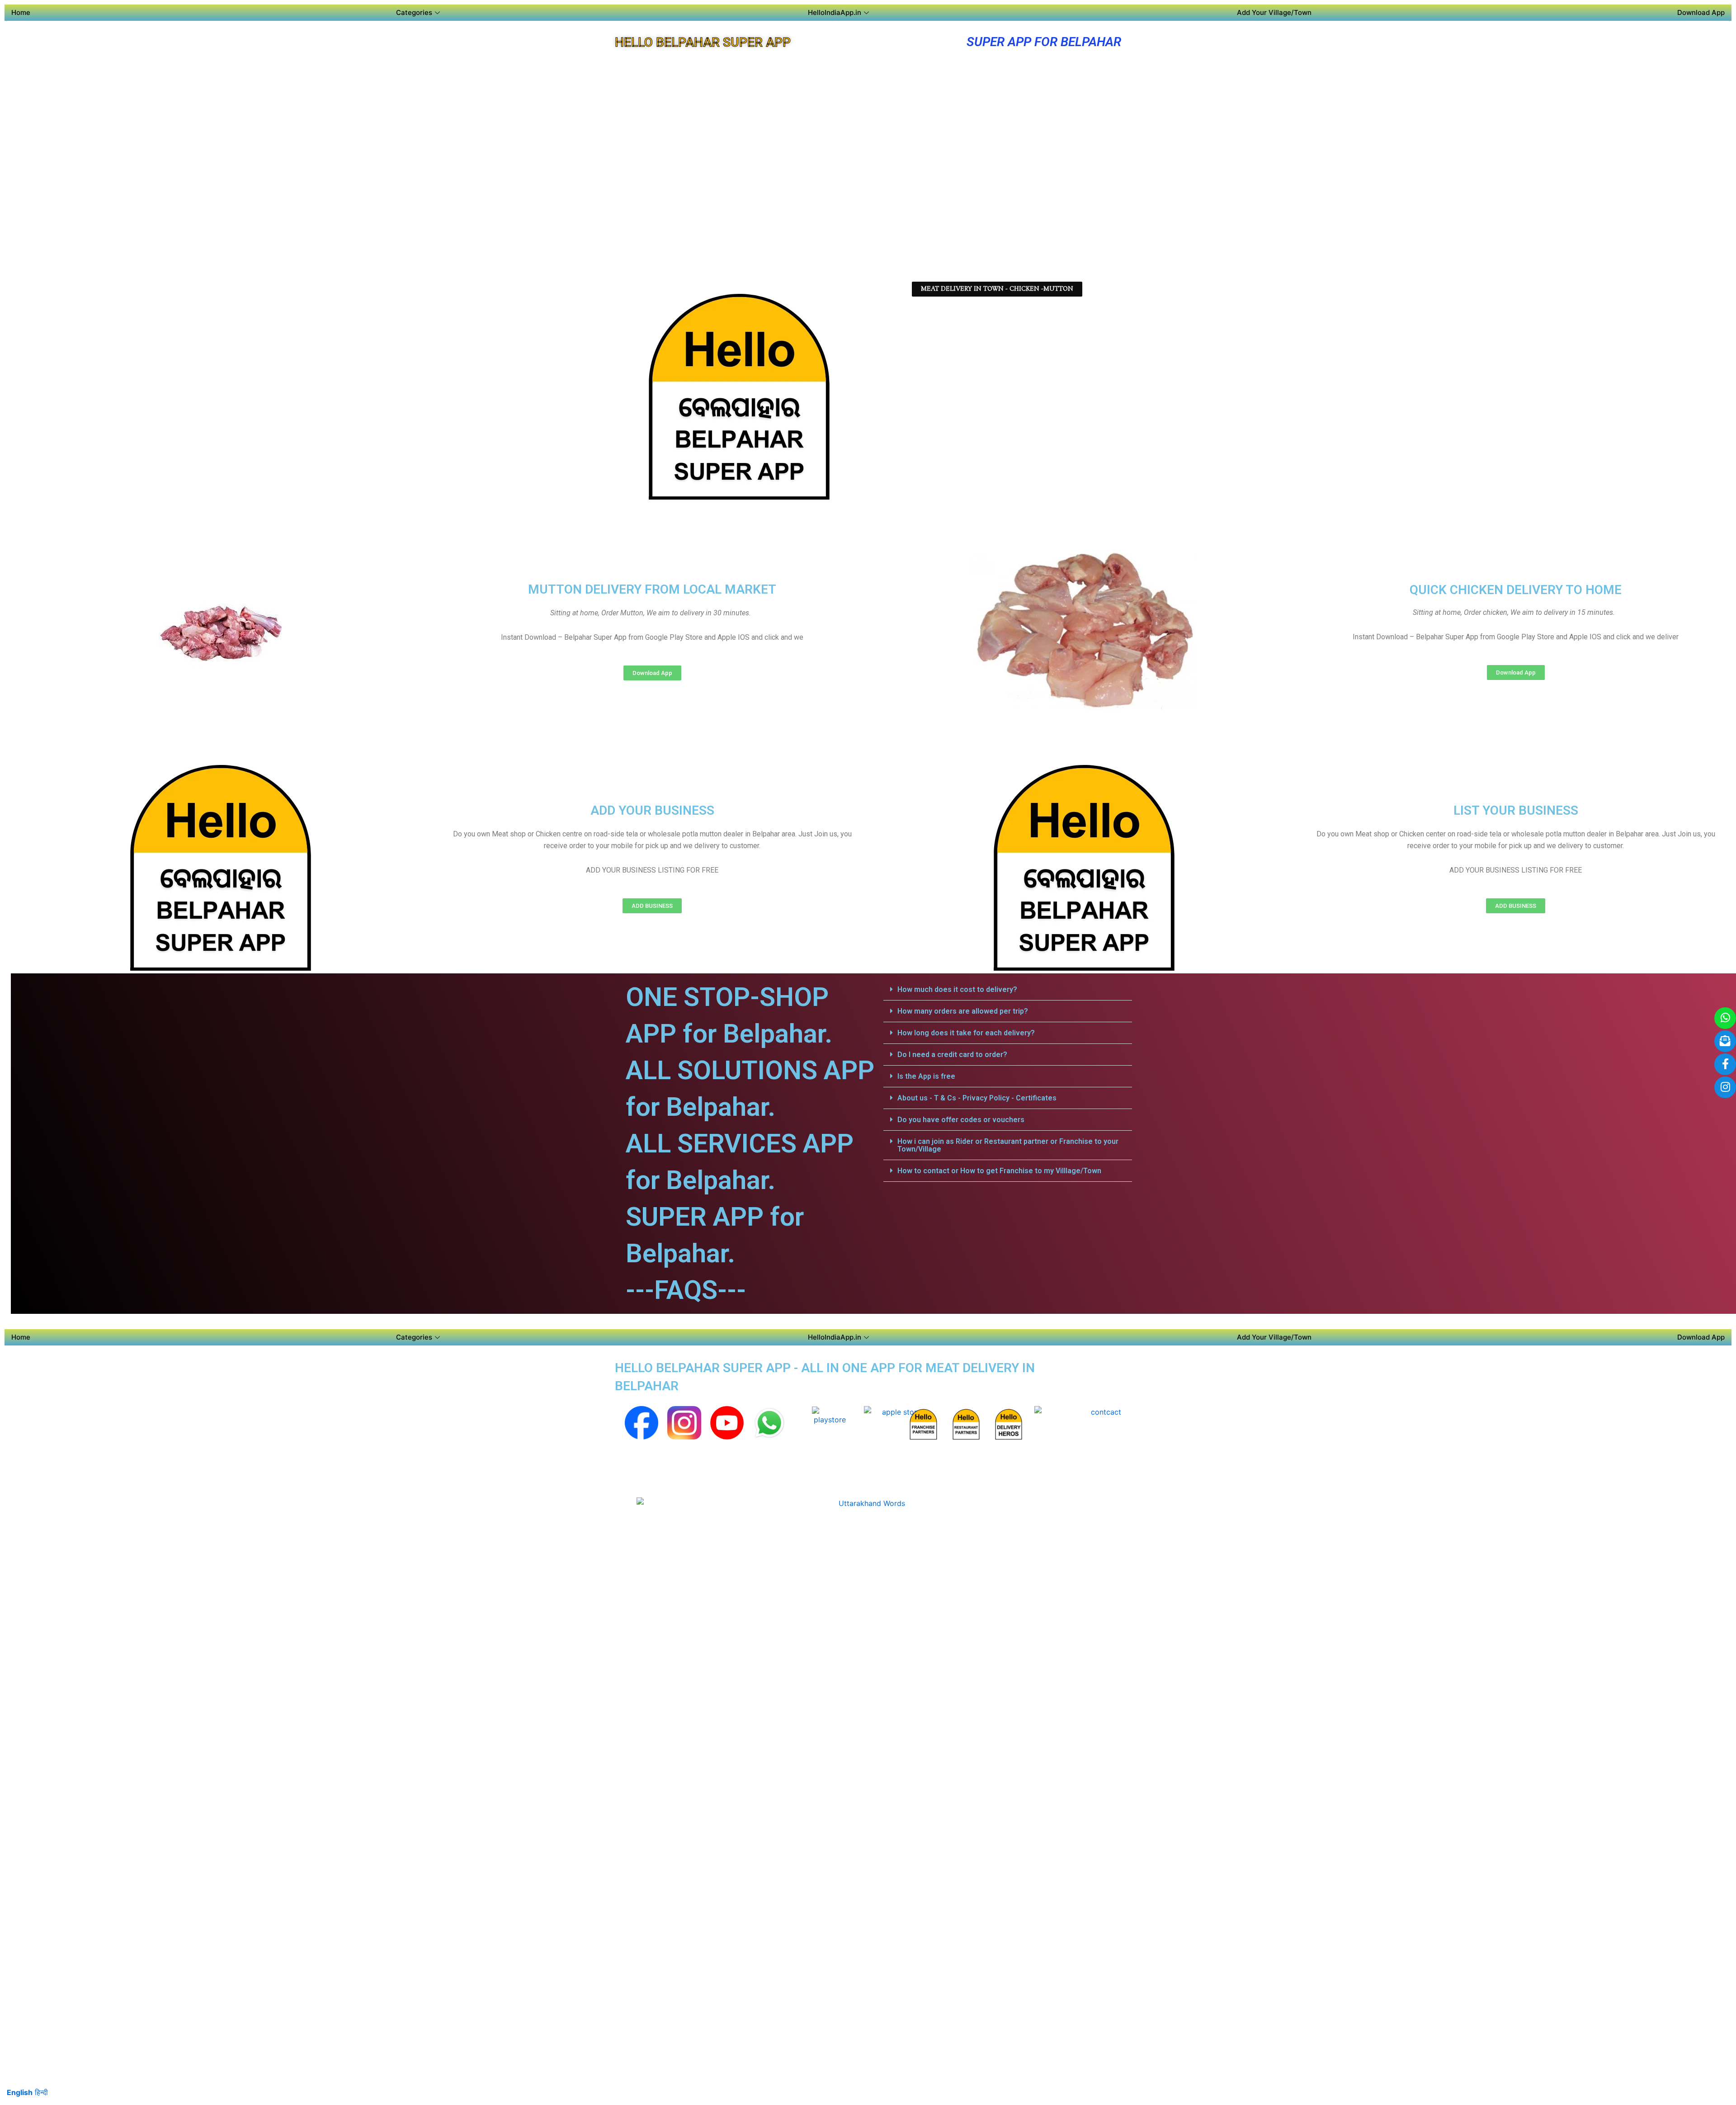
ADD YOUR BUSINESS (652, 810)
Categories (414, 12)
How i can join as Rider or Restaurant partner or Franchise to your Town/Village (1008, 1145)
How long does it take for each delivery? (966, 1033)
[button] (1008, 990)
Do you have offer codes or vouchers (961, 1120)
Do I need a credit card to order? (952, 1055)
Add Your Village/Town (1274, 12)
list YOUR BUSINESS (1516, 810)
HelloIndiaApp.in (835, 12)
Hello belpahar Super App (703, 42)
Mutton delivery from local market (652, 589)
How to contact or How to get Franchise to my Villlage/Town (999, 1171)
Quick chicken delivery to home (1516, 590)
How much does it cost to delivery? (957, 989)
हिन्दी (41, 2092)
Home (21, 12)
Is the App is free (926, 1076)
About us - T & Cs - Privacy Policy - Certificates (977, 1098)
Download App (1701, 12)
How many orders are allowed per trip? (963, 1011)
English (20, 2092)
